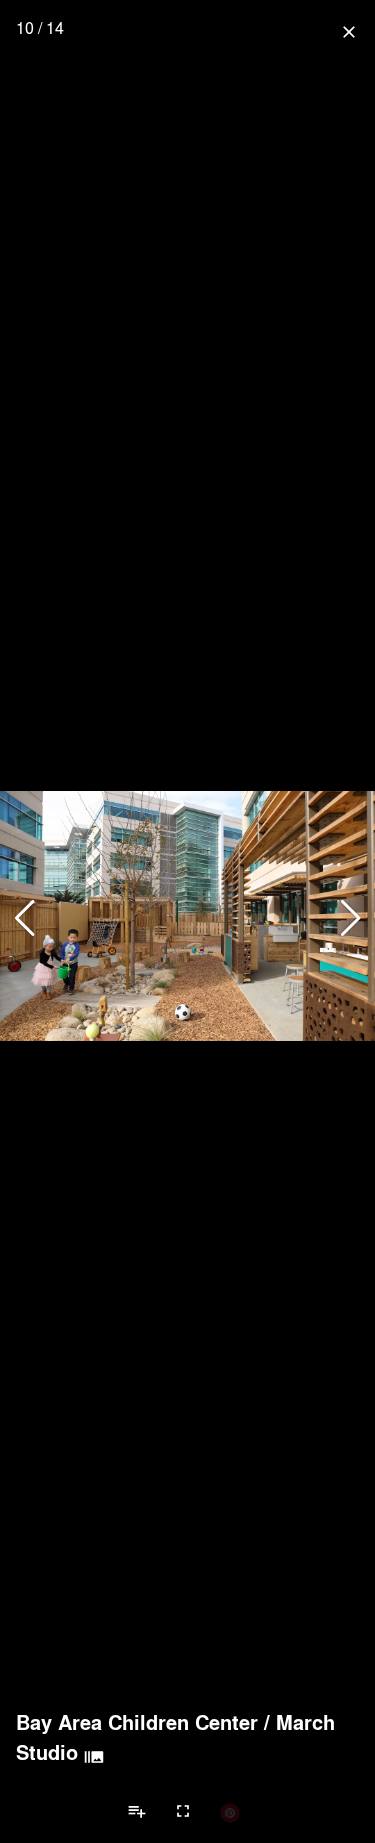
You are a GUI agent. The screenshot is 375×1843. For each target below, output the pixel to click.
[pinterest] (230, 1812)
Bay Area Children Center (137, 1722)
